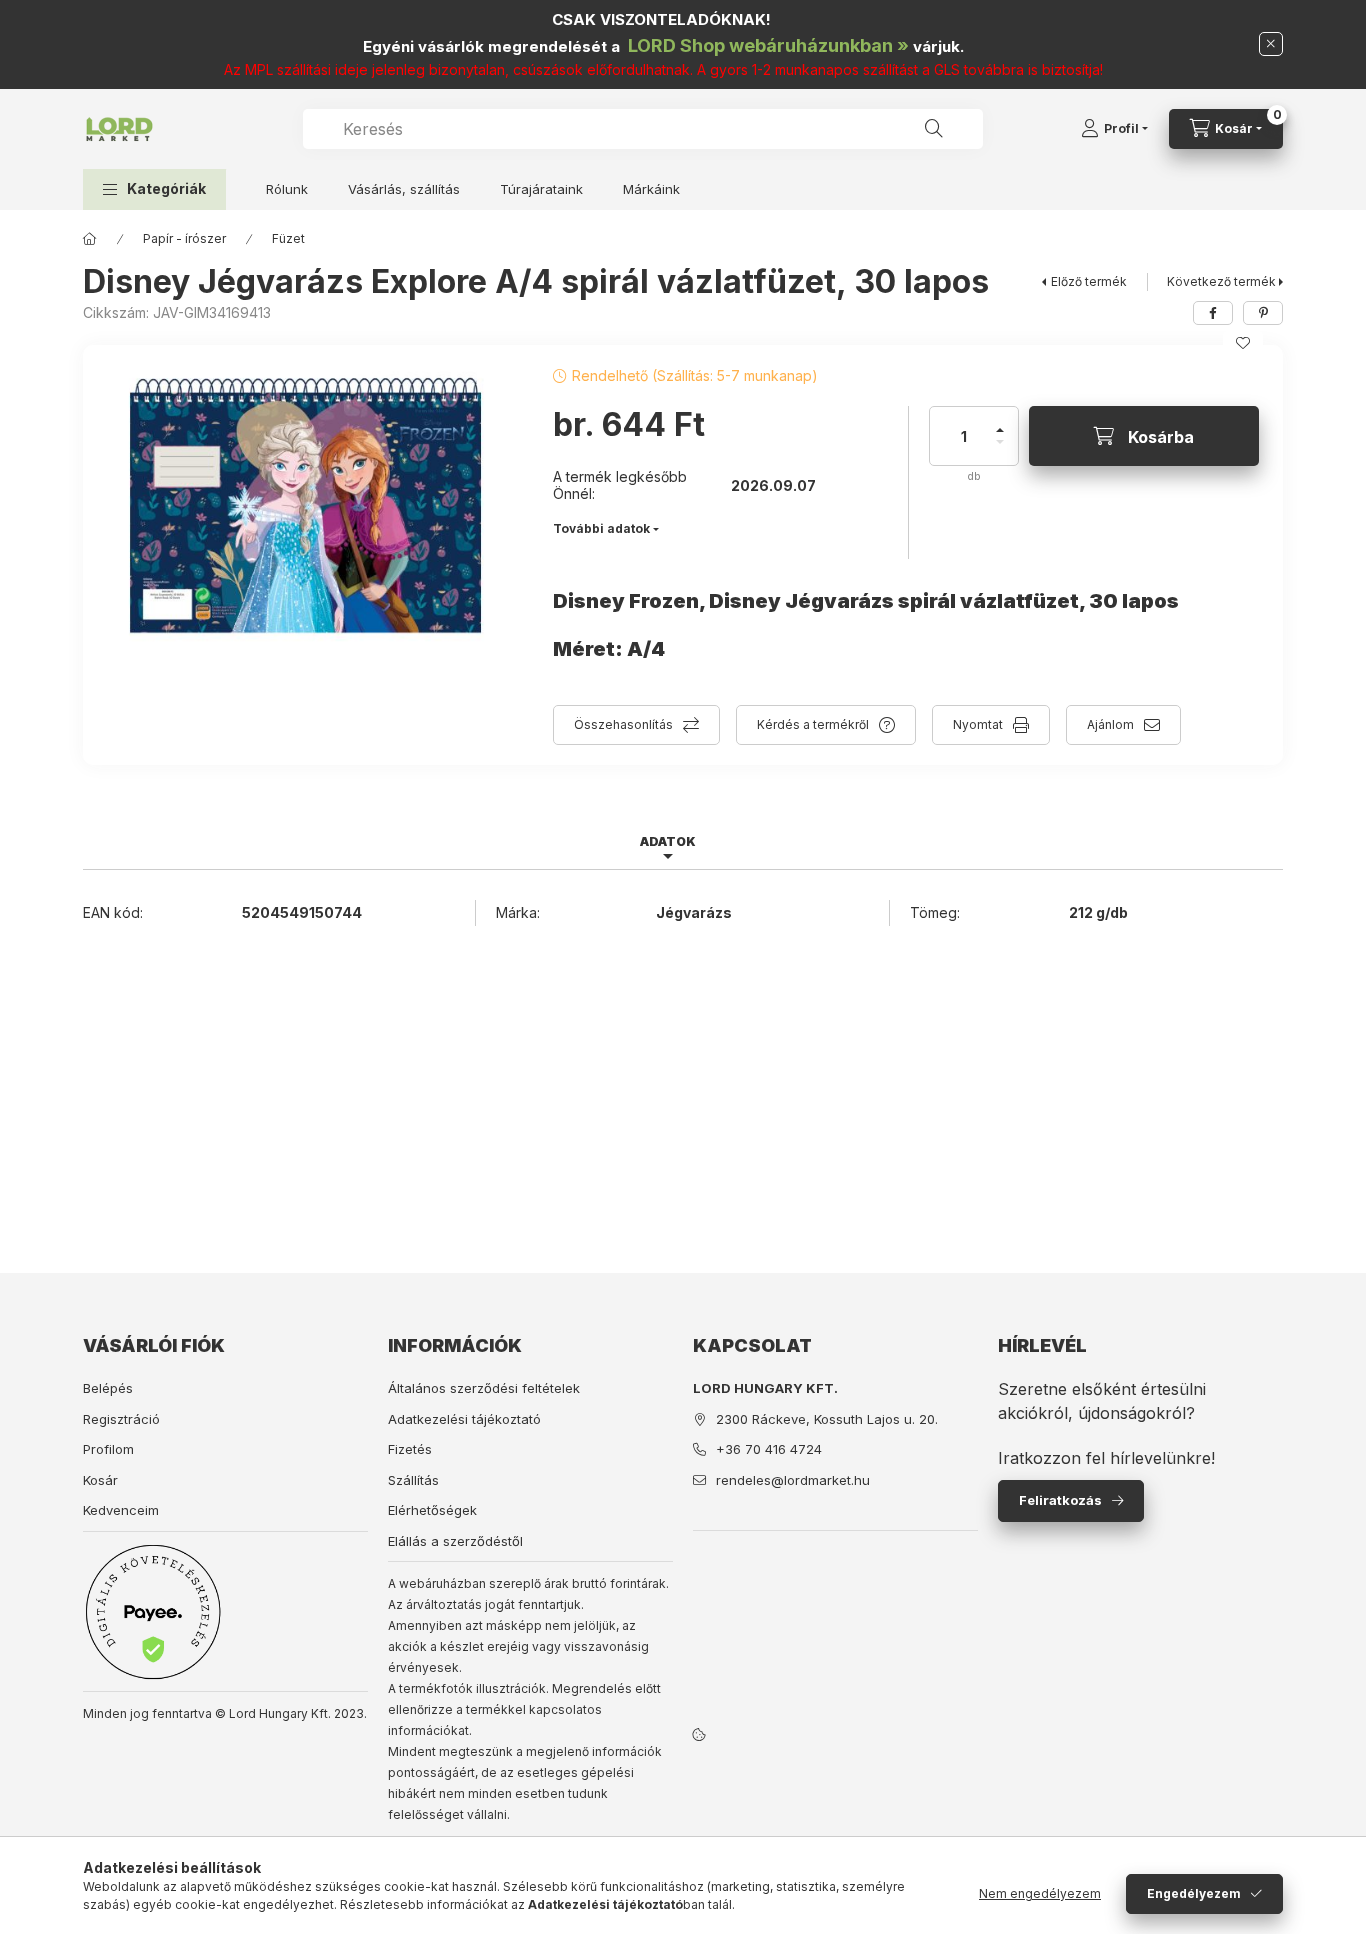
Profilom (108, 1449)
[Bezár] (1271, 44)
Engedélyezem (1194, 1893)
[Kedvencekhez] (1243, 343)
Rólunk (287, 189)
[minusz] (1000, 450)
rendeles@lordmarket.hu (793, 1480)
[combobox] (643, 129)
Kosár (100, 1480)
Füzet (288, 238)
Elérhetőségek (432, 1510)
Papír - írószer (184, 238)
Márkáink (651, 189)
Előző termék (1089, 281)
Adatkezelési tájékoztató (464, 1419)
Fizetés (410, 1449)
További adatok (601, 528)
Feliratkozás (1060, 1500)
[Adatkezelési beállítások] (699, 1735)
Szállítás (413, 1480)
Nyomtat (978, 724)
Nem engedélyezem (1040, 1893)
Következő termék (1221, 281)
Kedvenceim (121, 1510)
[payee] (153, 1611)
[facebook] (1213, 313)
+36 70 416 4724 (769, 1449)
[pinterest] (1263, 313)
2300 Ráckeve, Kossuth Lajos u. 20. (827, 1419)
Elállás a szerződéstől (455, 1541)
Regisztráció (121, 1419)
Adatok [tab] (668, 841)
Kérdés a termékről (813, 724)
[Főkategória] (90, 239)
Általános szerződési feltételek (484, 1388)
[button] (154, 189)
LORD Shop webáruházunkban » (768, 45)
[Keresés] (934, 129)
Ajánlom (1110, 724)
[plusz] (1000, 421)
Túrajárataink (541, 189)
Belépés (108, 1388)
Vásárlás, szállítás (404, 189)
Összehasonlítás (623, 724)
